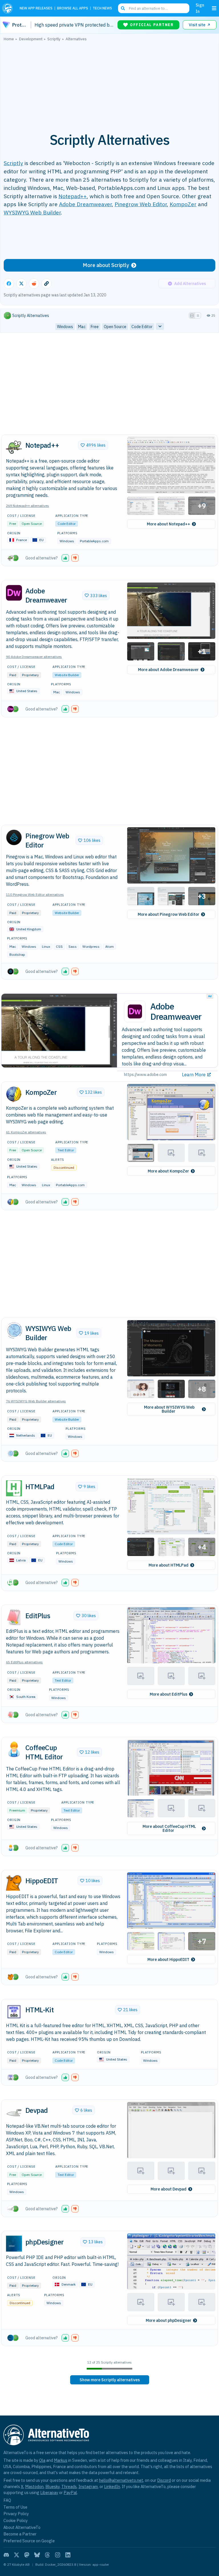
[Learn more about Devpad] (14, 2112)
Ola (42, 2460)
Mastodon (34, 2486)
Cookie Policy (16, 2520)
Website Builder (67, 675)
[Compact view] (198, 316)
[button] (171, 465)
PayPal (70, 2492)
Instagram (88, 2486)
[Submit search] (123, 8)
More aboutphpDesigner (169, 2320)
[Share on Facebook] (9, 284)
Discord (164, 2480)
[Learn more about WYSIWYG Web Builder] (14, 1330)
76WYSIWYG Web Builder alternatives (36, 1401)
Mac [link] (82, 327)
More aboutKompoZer (168, 1171)
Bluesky (52, 2486)
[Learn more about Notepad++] (14, 447)
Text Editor (66, 1150)
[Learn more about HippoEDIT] (14, 1883)
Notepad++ (73, 196)
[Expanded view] (192, 316)
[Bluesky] (37, 2555)
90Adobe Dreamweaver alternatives (34, 657)
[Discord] (6, 2555)
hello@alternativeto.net (121, 2480)
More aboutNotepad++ (169, 524)
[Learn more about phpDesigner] (14, 2244)
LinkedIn (112, 2486)
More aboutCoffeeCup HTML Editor (169, 1828)
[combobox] (154, 8)
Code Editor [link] (142, 327)
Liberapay (49, 2492)
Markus (61, 2460)
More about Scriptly (106, 265)
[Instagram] (58, 2555)
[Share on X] (21, 284)
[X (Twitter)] (17, 2555)
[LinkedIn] (68, 2555)
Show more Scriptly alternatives (110, 2380)
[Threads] (47, 2555)
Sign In (200, 8)
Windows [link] (65, 327)
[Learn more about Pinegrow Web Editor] (14, 838)
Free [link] (95, 327)
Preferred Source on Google (29, 2541)
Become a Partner (20, 2534)
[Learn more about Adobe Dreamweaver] (14, 593)
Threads (69, 2486)
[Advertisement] (109, 84)
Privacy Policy (16, 2514)
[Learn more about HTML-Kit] (14, 2012)
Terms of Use (15, 2507)
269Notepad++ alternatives (28, 506)
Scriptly (13, 163)
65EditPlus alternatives (24, 1662)
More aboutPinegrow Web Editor (169, 914)
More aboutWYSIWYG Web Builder (169, 1409)
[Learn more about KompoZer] (14, 1094)
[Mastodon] (27, 2555)
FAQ (7, 2500)
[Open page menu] (214, 8)
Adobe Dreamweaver (85, 204)
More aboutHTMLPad (169, 1565)
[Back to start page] (9, 8)
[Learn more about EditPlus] (14, 1617)
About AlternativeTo (22, 2527)
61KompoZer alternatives (26, 1132)
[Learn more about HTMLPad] (14, 1488)
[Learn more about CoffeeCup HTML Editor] (14, 1750)
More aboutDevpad (169, 2189)
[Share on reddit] (34, 284)
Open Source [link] (115, 327)
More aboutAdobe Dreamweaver (168, 670)
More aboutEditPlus (169, 1694)
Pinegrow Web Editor (141, 204)
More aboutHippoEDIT (168, 1959)
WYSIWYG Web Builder (32, 212)
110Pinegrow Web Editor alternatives (35, 895)
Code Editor (67, 524)
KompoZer (183, 204)
